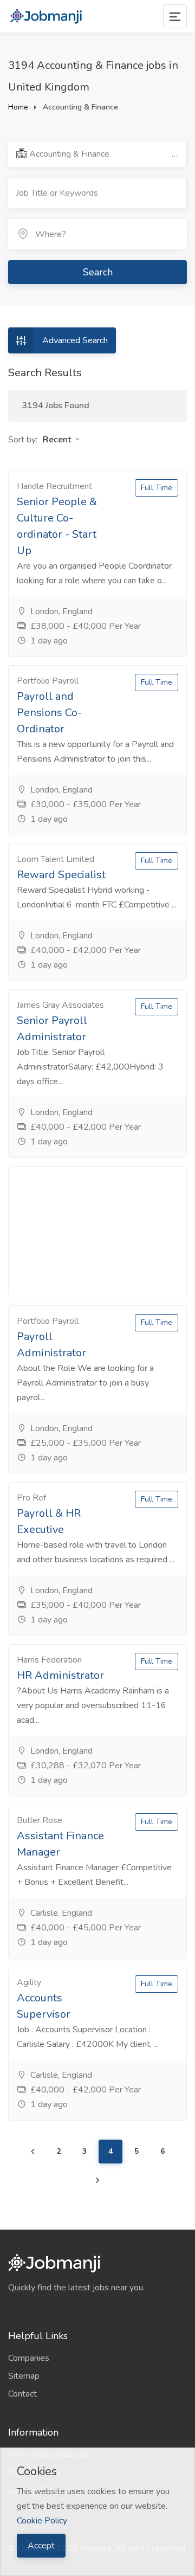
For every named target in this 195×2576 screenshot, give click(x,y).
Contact (22, 2394)
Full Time (157, 488)
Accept (41, 2546)
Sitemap (24, 2376)
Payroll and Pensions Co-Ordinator (49, 713)
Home (18, 107)
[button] (61, 440)
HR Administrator (60, 1675)
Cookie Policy (42, 2521)
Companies (29, 2358)
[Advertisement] (97, 1232)
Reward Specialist (61, 875)
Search (98, 272)
